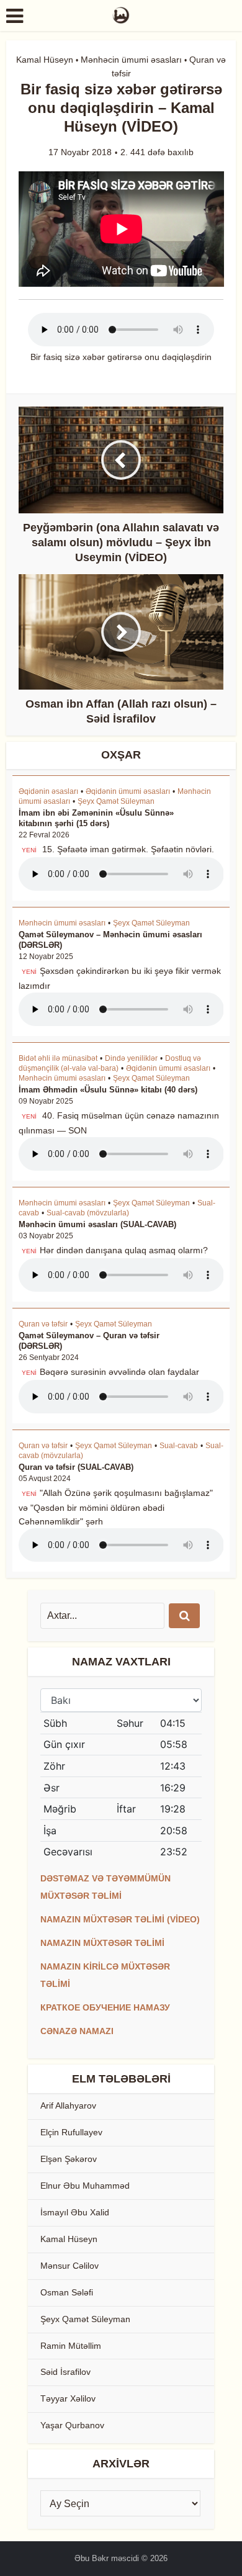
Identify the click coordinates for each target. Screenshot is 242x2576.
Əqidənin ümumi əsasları (128, 791)
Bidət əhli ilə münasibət (58, 1058)
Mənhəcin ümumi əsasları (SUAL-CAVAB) (97, 1224)
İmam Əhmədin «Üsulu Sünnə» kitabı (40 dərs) (108, 1090)
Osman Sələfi (67, 2292)
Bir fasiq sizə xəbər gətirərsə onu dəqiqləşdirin (121, 357)
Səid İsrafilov (65, 2372)
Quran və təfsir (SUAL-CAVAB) (76, 1467)
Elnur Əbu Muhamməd (85, 2186)
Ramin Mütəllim (71, 2346)
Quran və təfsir (43, 1324)
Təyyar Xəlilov (68, 2398)
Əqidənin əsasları (48, 791)
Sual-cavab (179, 1446)
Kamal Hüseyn (45, 60)
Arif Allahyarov (68, 2105)
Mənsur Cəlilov (69, 2266)
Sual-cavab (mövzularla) (88, 1213)
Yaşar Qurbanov (72, 2425)
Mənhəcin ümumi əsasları (131, 60)
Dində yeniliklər (131, 1058)
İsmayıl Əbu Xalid (75, 2212)
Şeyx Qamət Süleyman (116, 801)
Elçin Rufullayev (71, 2132)
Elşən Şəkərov (69, 2159)
